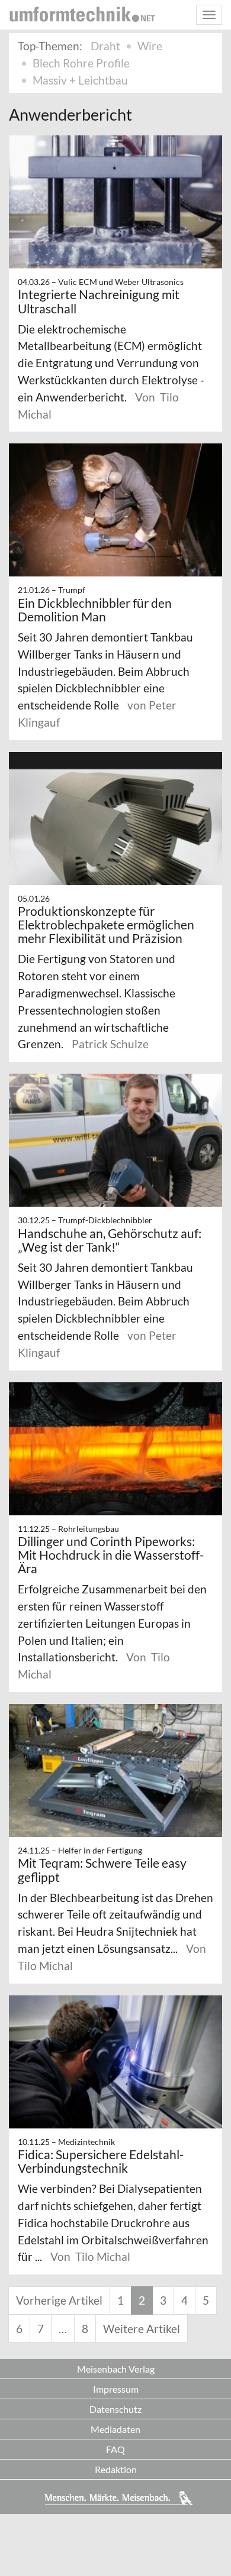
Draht (105, 46)
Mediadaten (115, 2429)
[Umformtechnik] (82, 14)
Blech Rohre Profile (81, 63)
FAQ (115, 2449)
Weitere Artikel (142, 2329)
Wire (150, 46)
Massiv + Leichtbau (80, 80)
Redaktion (116, 2469)
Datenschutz (115, 2409)
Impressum (116, 2389)
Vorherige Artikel (59, 2300)
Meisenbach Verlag (116, 2369)
